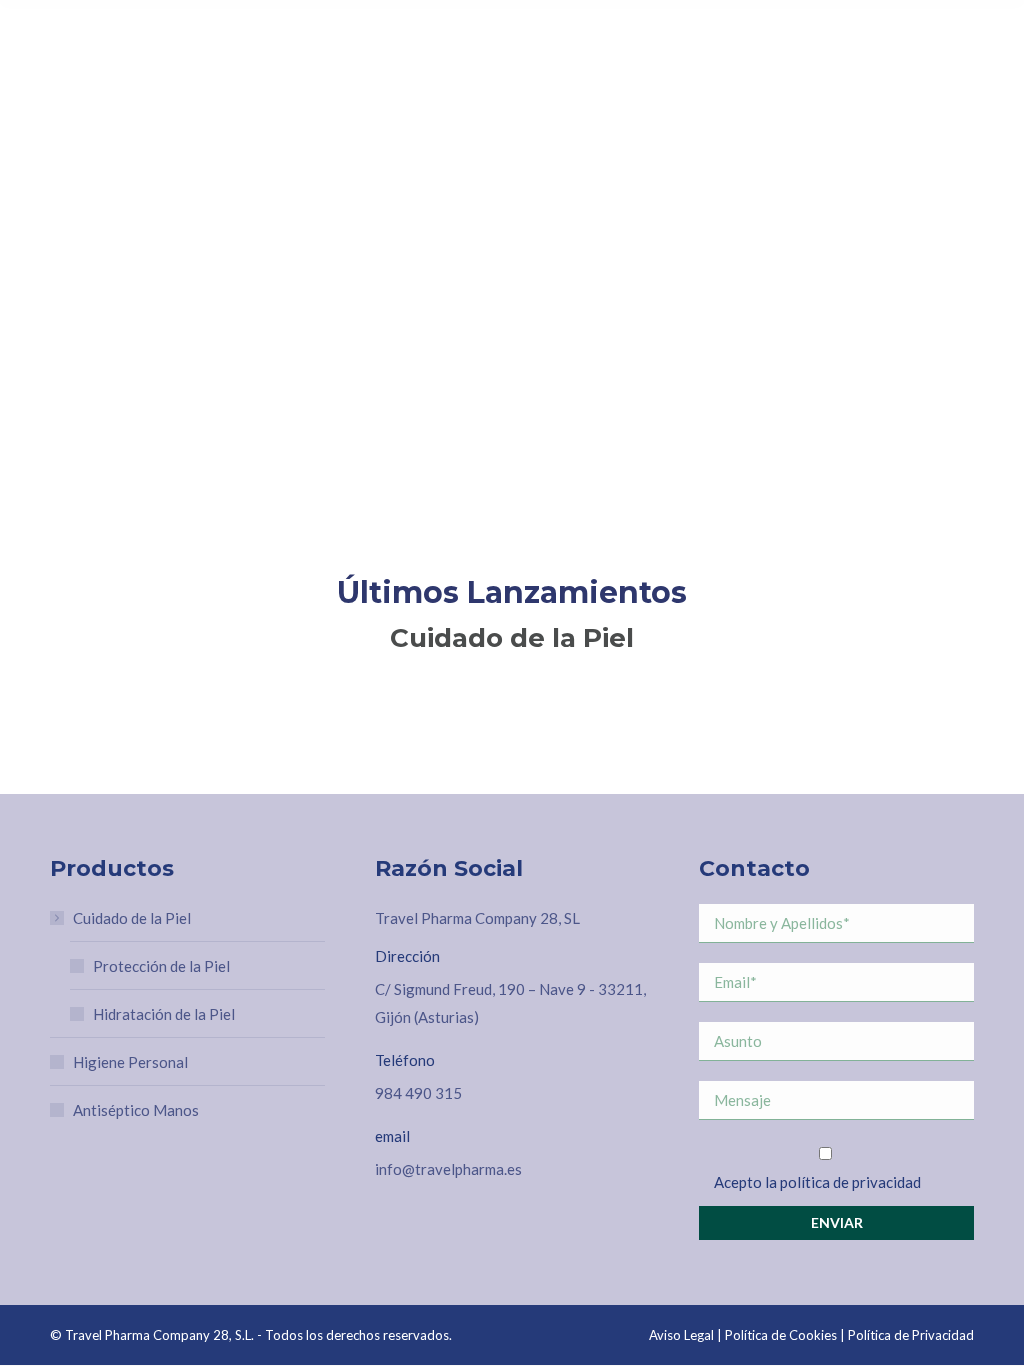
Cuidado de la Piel (132, 918)
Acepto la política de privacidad (817, 1182)
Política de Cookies (781, 1335)
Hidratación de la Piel (164, 1014)
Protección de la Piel (161, 966)
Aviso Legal (681, 1335)
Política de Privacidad (911, 1335)
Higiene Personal (130, 1062)
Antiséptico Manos (136, 1110)
